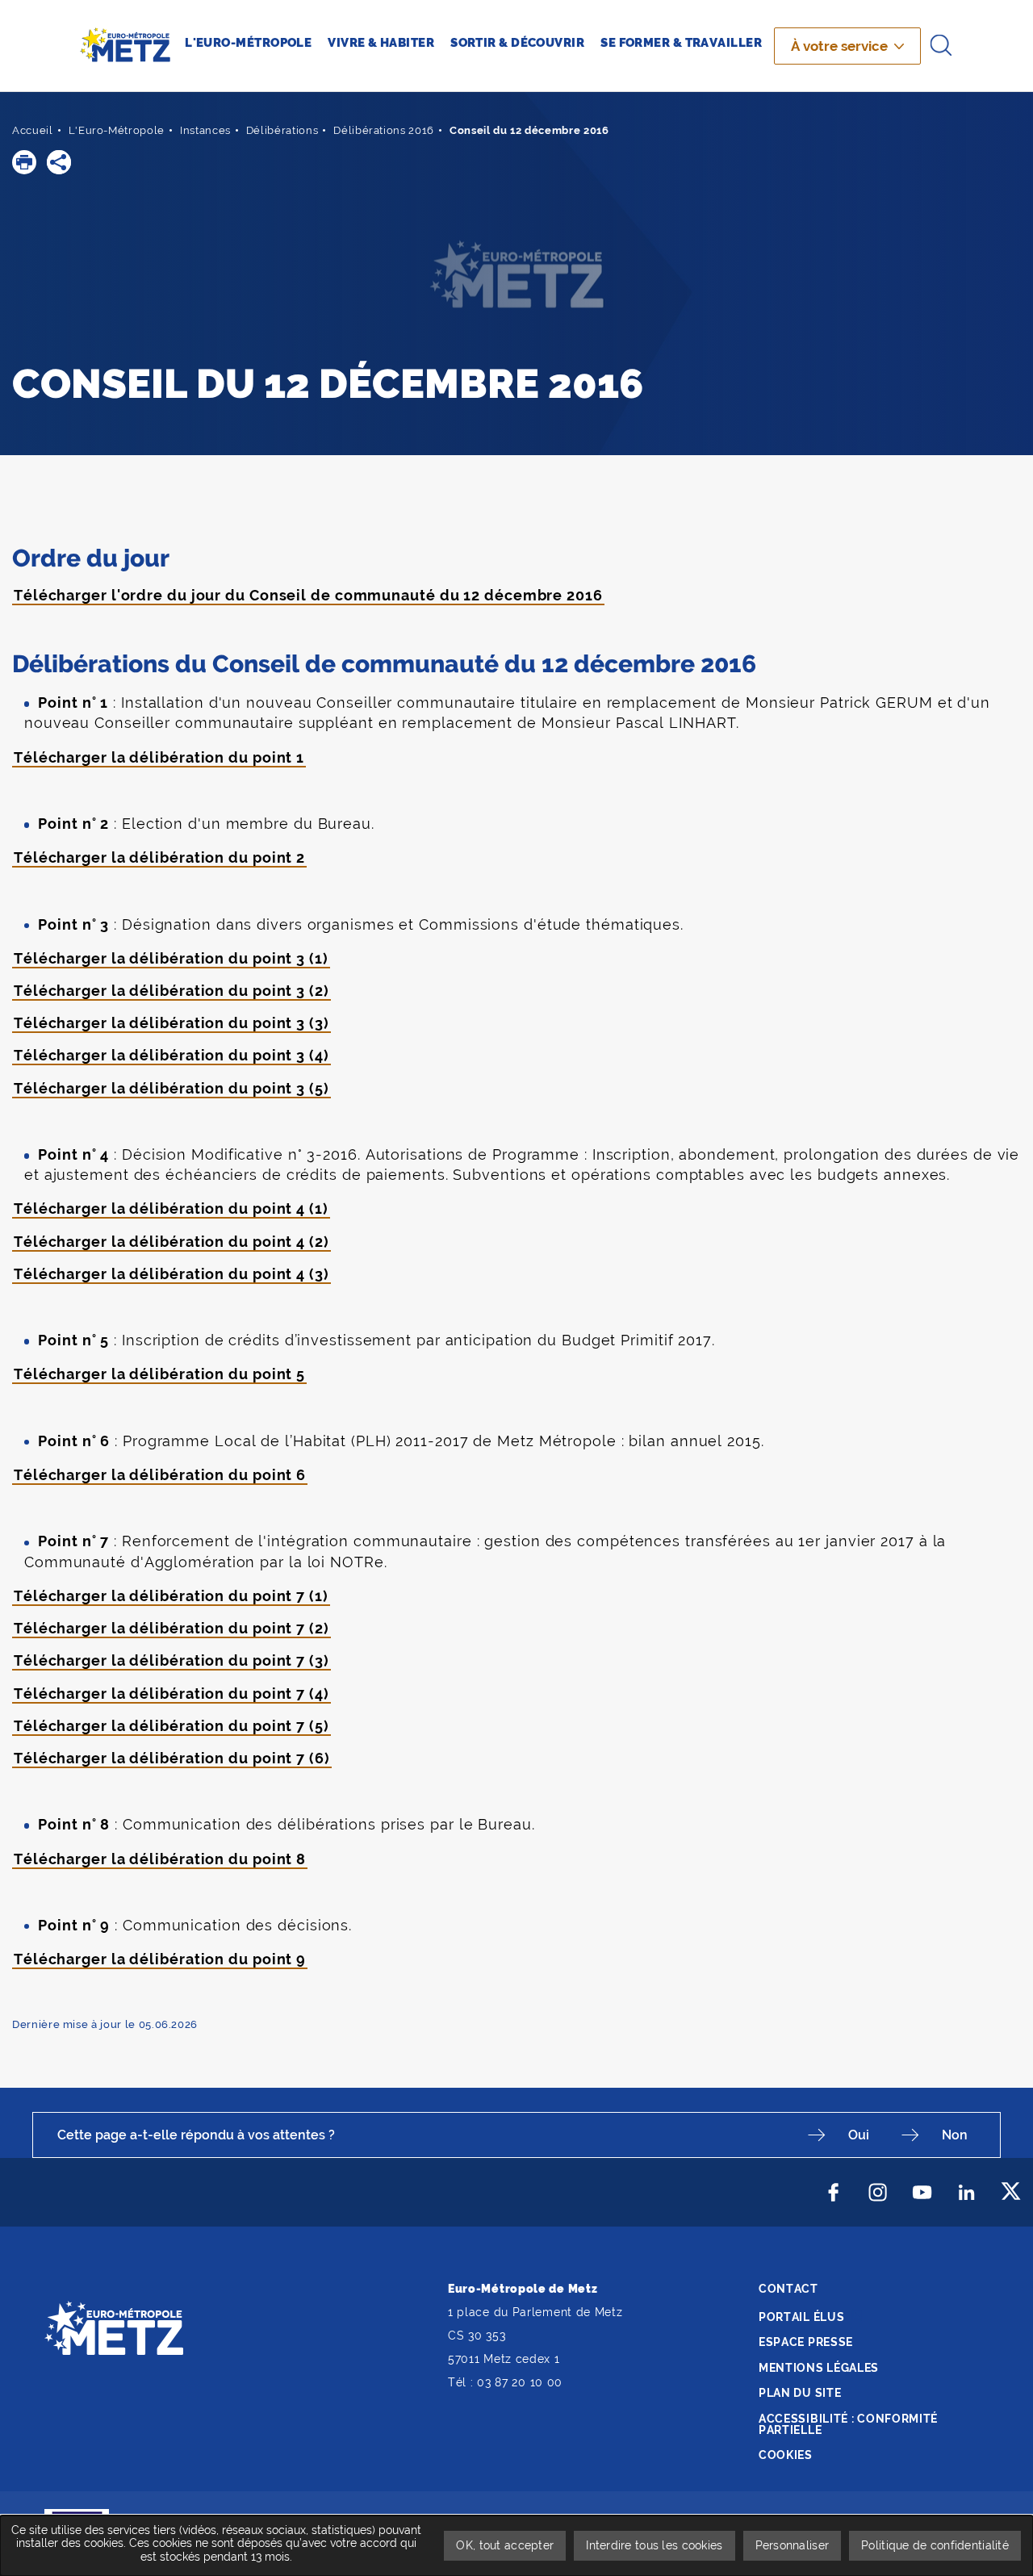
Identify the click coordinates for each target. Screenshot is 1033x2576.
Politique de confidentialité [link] (935, 2545)
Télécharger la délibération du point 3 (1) (171, 958)
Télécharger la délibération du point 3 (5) (171, 1088)
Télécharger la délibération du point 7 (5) (171, 1726)
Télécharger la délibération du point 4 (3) (171, 1274)
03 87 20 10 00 (520, 2382)
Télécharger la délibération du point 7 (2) (171, 1628)
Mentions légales (819, 2368)
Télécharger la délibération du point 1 (159, 757)
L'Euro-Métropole (117, 130)
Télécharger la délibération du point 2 (159, 857)
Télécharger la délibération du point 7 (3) (171, 1660)
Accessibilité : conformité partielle (848, 2424)
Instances (205, 130)
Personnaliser (793, 2545)
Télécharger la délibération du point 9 (160, 1959)
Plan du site (800, 2393)
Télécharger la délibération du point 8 (160, 1859)
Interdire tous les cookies (654, 2545)
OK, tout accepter (505, 2545)
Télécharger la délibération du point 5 (159, 1374)
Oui (859, 2135)
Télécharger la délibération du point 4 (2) (171, 1242)
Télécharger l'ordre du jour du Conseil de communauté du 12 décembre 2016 (308, 595)
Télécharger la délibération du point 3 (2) (171, 991)
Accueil (33, 130)
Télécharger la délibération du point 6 (160, 1475)
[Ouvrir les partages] (59, 162)
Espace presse (806, 2342)
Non (955, 2135)
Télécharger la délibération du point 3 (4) (171, 1055)
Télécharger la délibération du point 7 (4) (171, 1694)
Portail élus (801, 2317)
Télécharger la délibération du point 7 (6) (172, 1758)
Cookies (786, 2455)
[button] (24, 162)
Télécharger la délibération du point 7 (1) (171, 1596)
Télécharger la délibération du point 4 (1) (171, 1209)
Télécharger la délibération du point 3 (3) (171, 1023)
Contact (788, 2289)
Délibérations (282, 130)
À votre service (839, 46)
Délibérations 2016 (384, 130)
